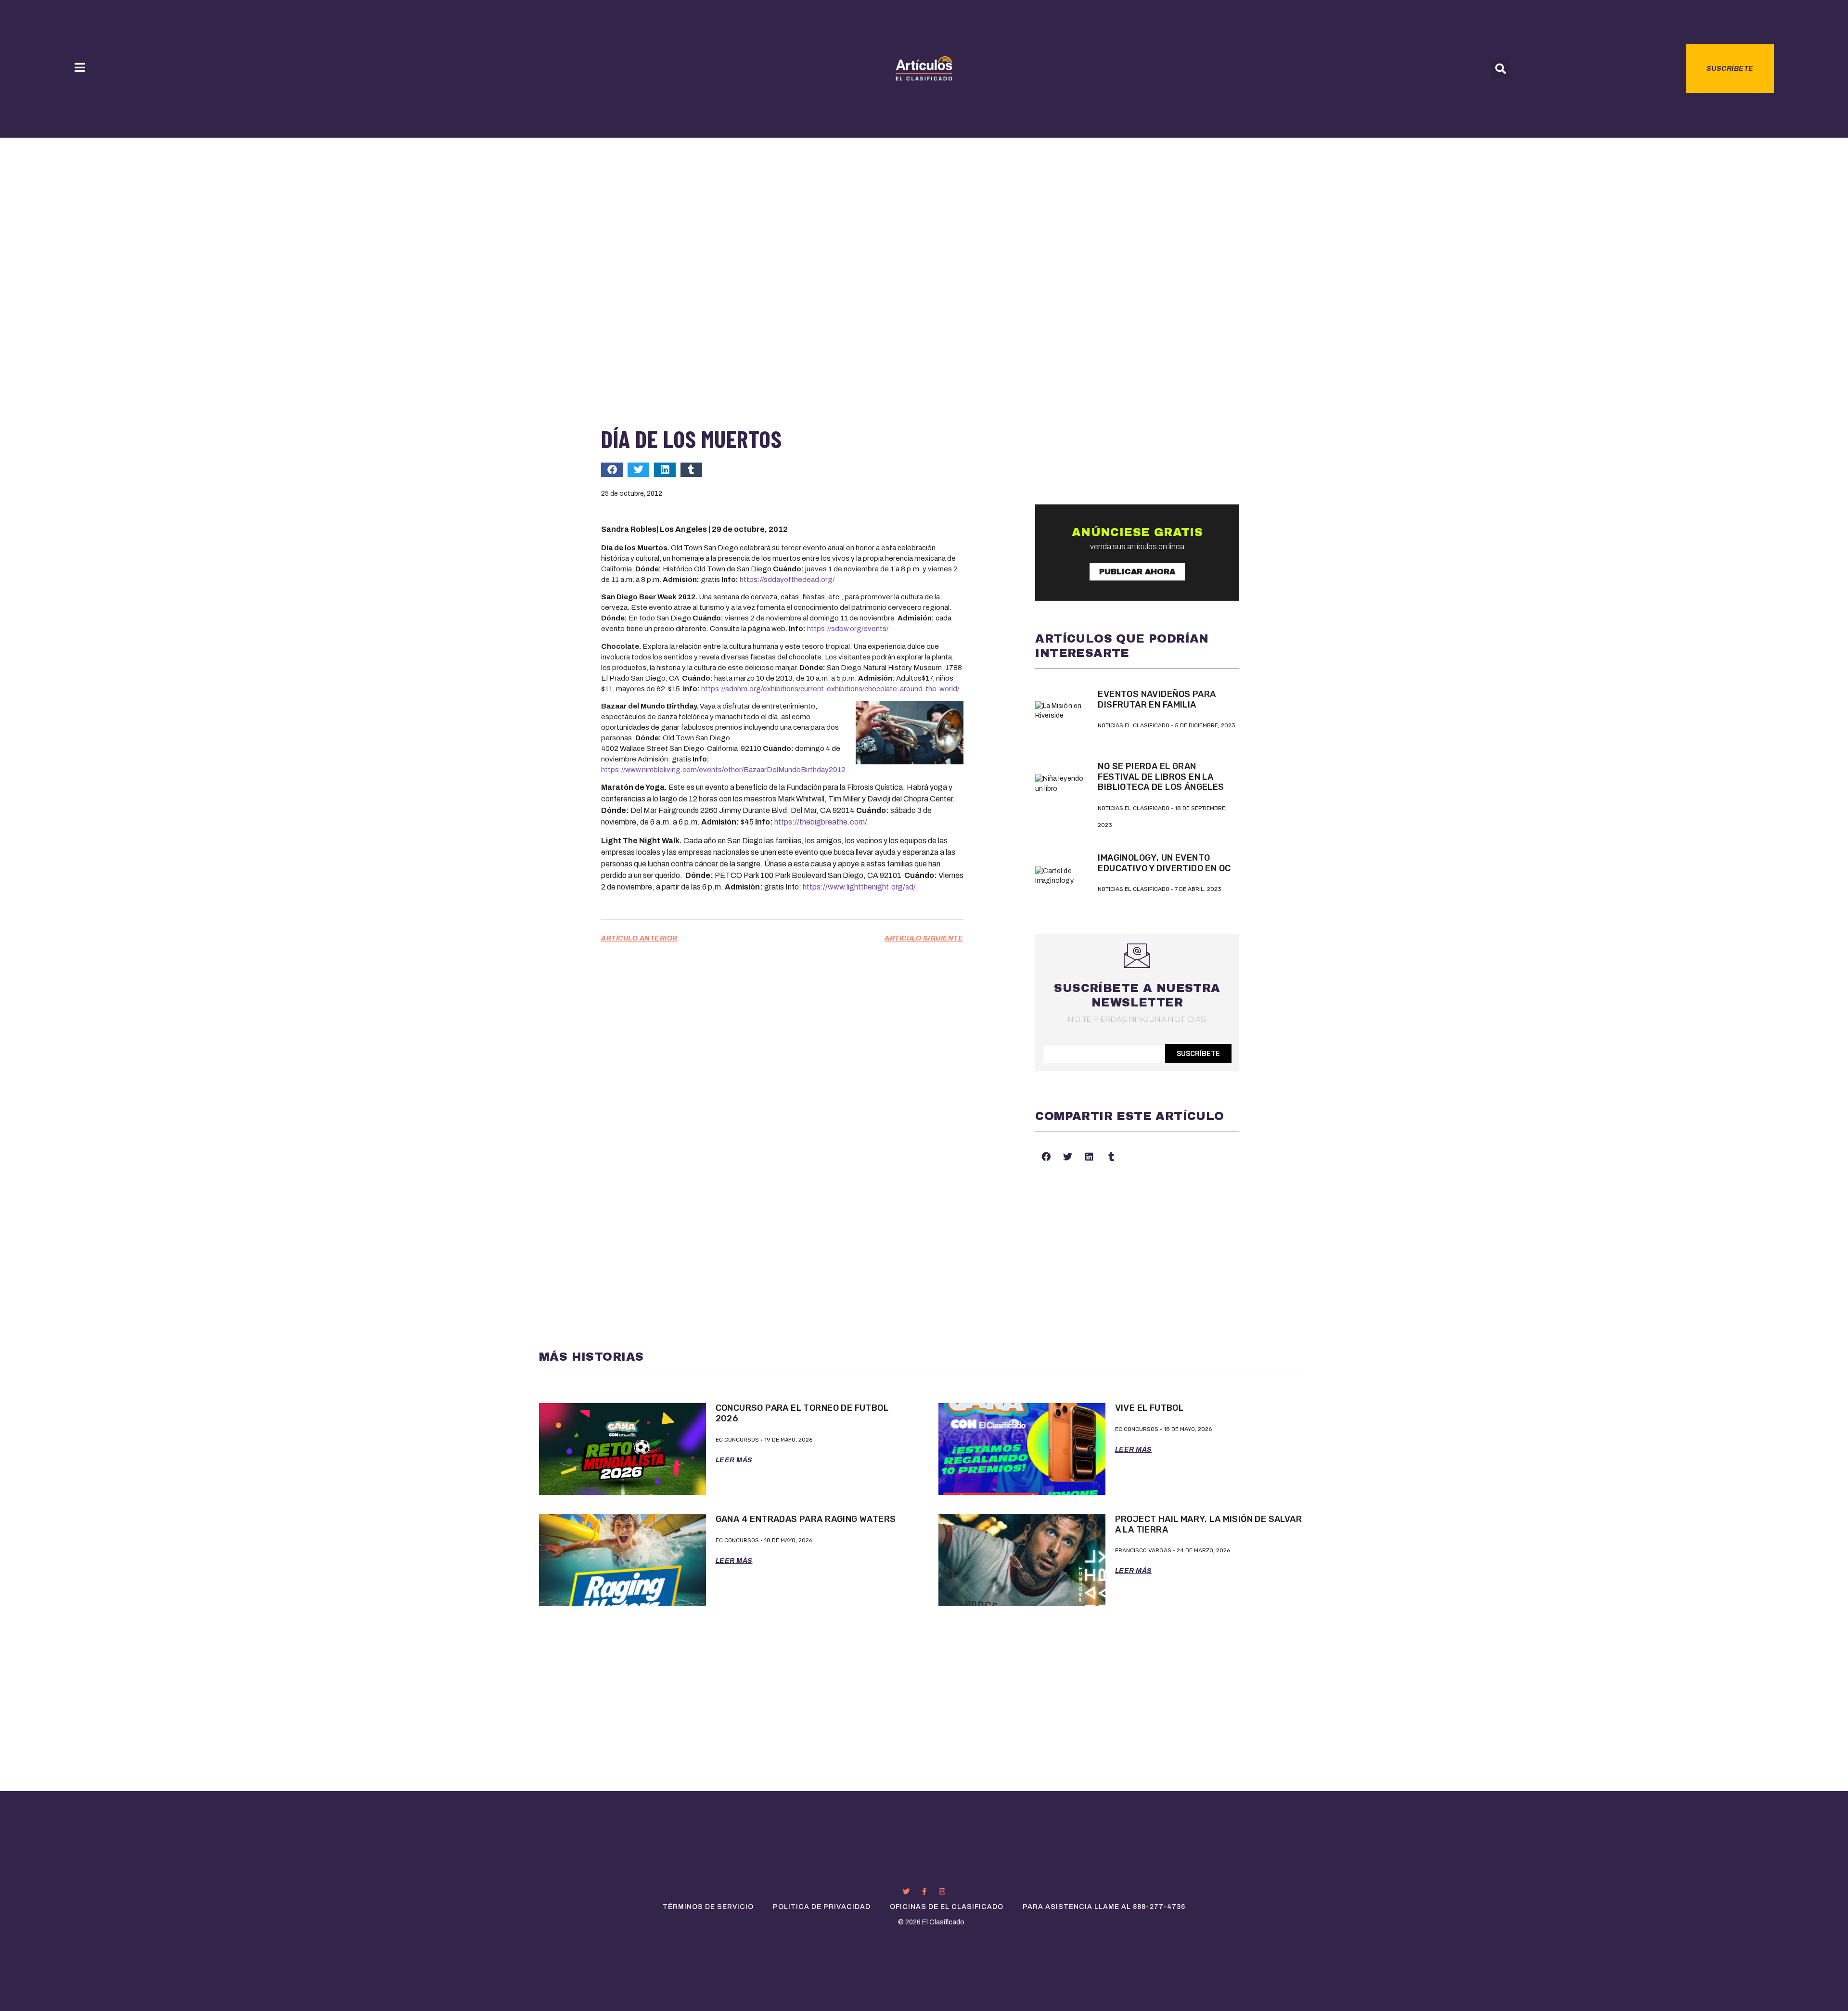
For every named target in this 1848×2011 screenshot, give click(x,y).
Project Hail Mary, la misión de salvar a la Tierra (1209, 1524)
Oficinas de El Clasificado (947, 1907)
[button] (1501, 69)
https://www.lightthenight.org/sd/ (859, 887)
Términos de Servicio (708, 1907)
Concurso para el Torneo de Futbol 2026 (802, 1413)
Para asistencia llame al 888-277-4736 (1104, 1907)
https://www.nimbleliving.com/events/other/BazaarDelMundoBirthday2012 (723, 770)
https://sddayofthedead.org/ (787, 580)
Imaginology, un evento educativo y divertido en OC (1164, 863)
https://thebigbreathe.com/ (821, 822)
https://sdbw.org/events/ (848, 629)
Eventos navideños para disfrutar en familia (1157, 699)
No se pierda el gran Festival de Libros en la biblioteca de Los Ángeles (1161, 777)
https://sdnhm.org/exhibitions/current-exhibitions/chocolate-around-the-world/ (830, 689)
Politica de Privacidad (822, 1907)
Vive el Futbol (1149, 1408)
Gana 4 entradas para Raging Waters (806, 1519)
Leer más (734, 1460)
